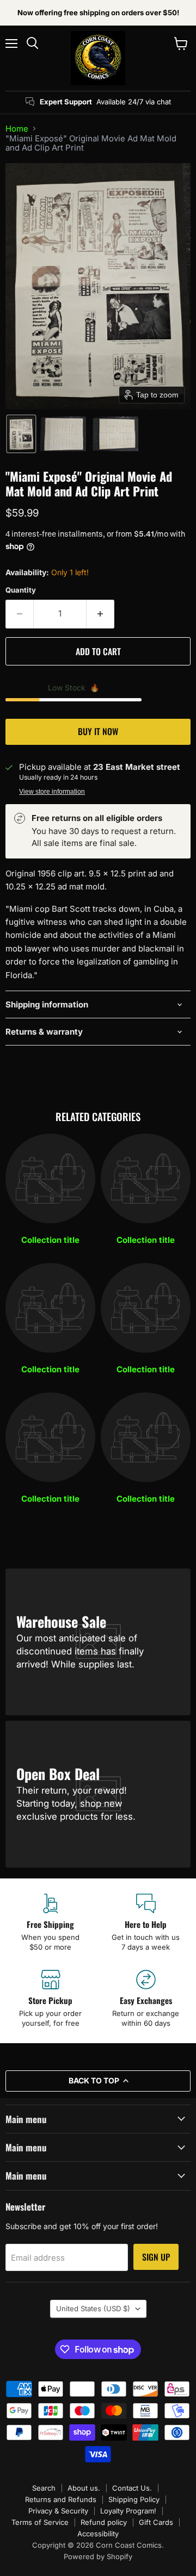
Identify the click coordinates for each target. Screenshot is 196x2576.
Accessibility (98, 2534)
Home (17, 129)
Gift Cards (156, 2522)
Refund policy (104, 2522)
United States (93, 2309)
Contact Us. (132, 2488)
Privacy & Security (58, 2511)
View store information (52, 792)
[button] (21, 434)
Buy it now (98, 731)
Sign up (156, 2257)
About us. (84, 2488)
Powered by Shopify (98, 2556)
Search (44, 2488)
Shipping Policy (134, 2499)
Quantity (21, 590)
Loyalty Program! (128, 2511)
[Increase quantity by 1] (100, 614)
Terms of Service (40, 2522)
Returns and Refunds (61, 2499)
